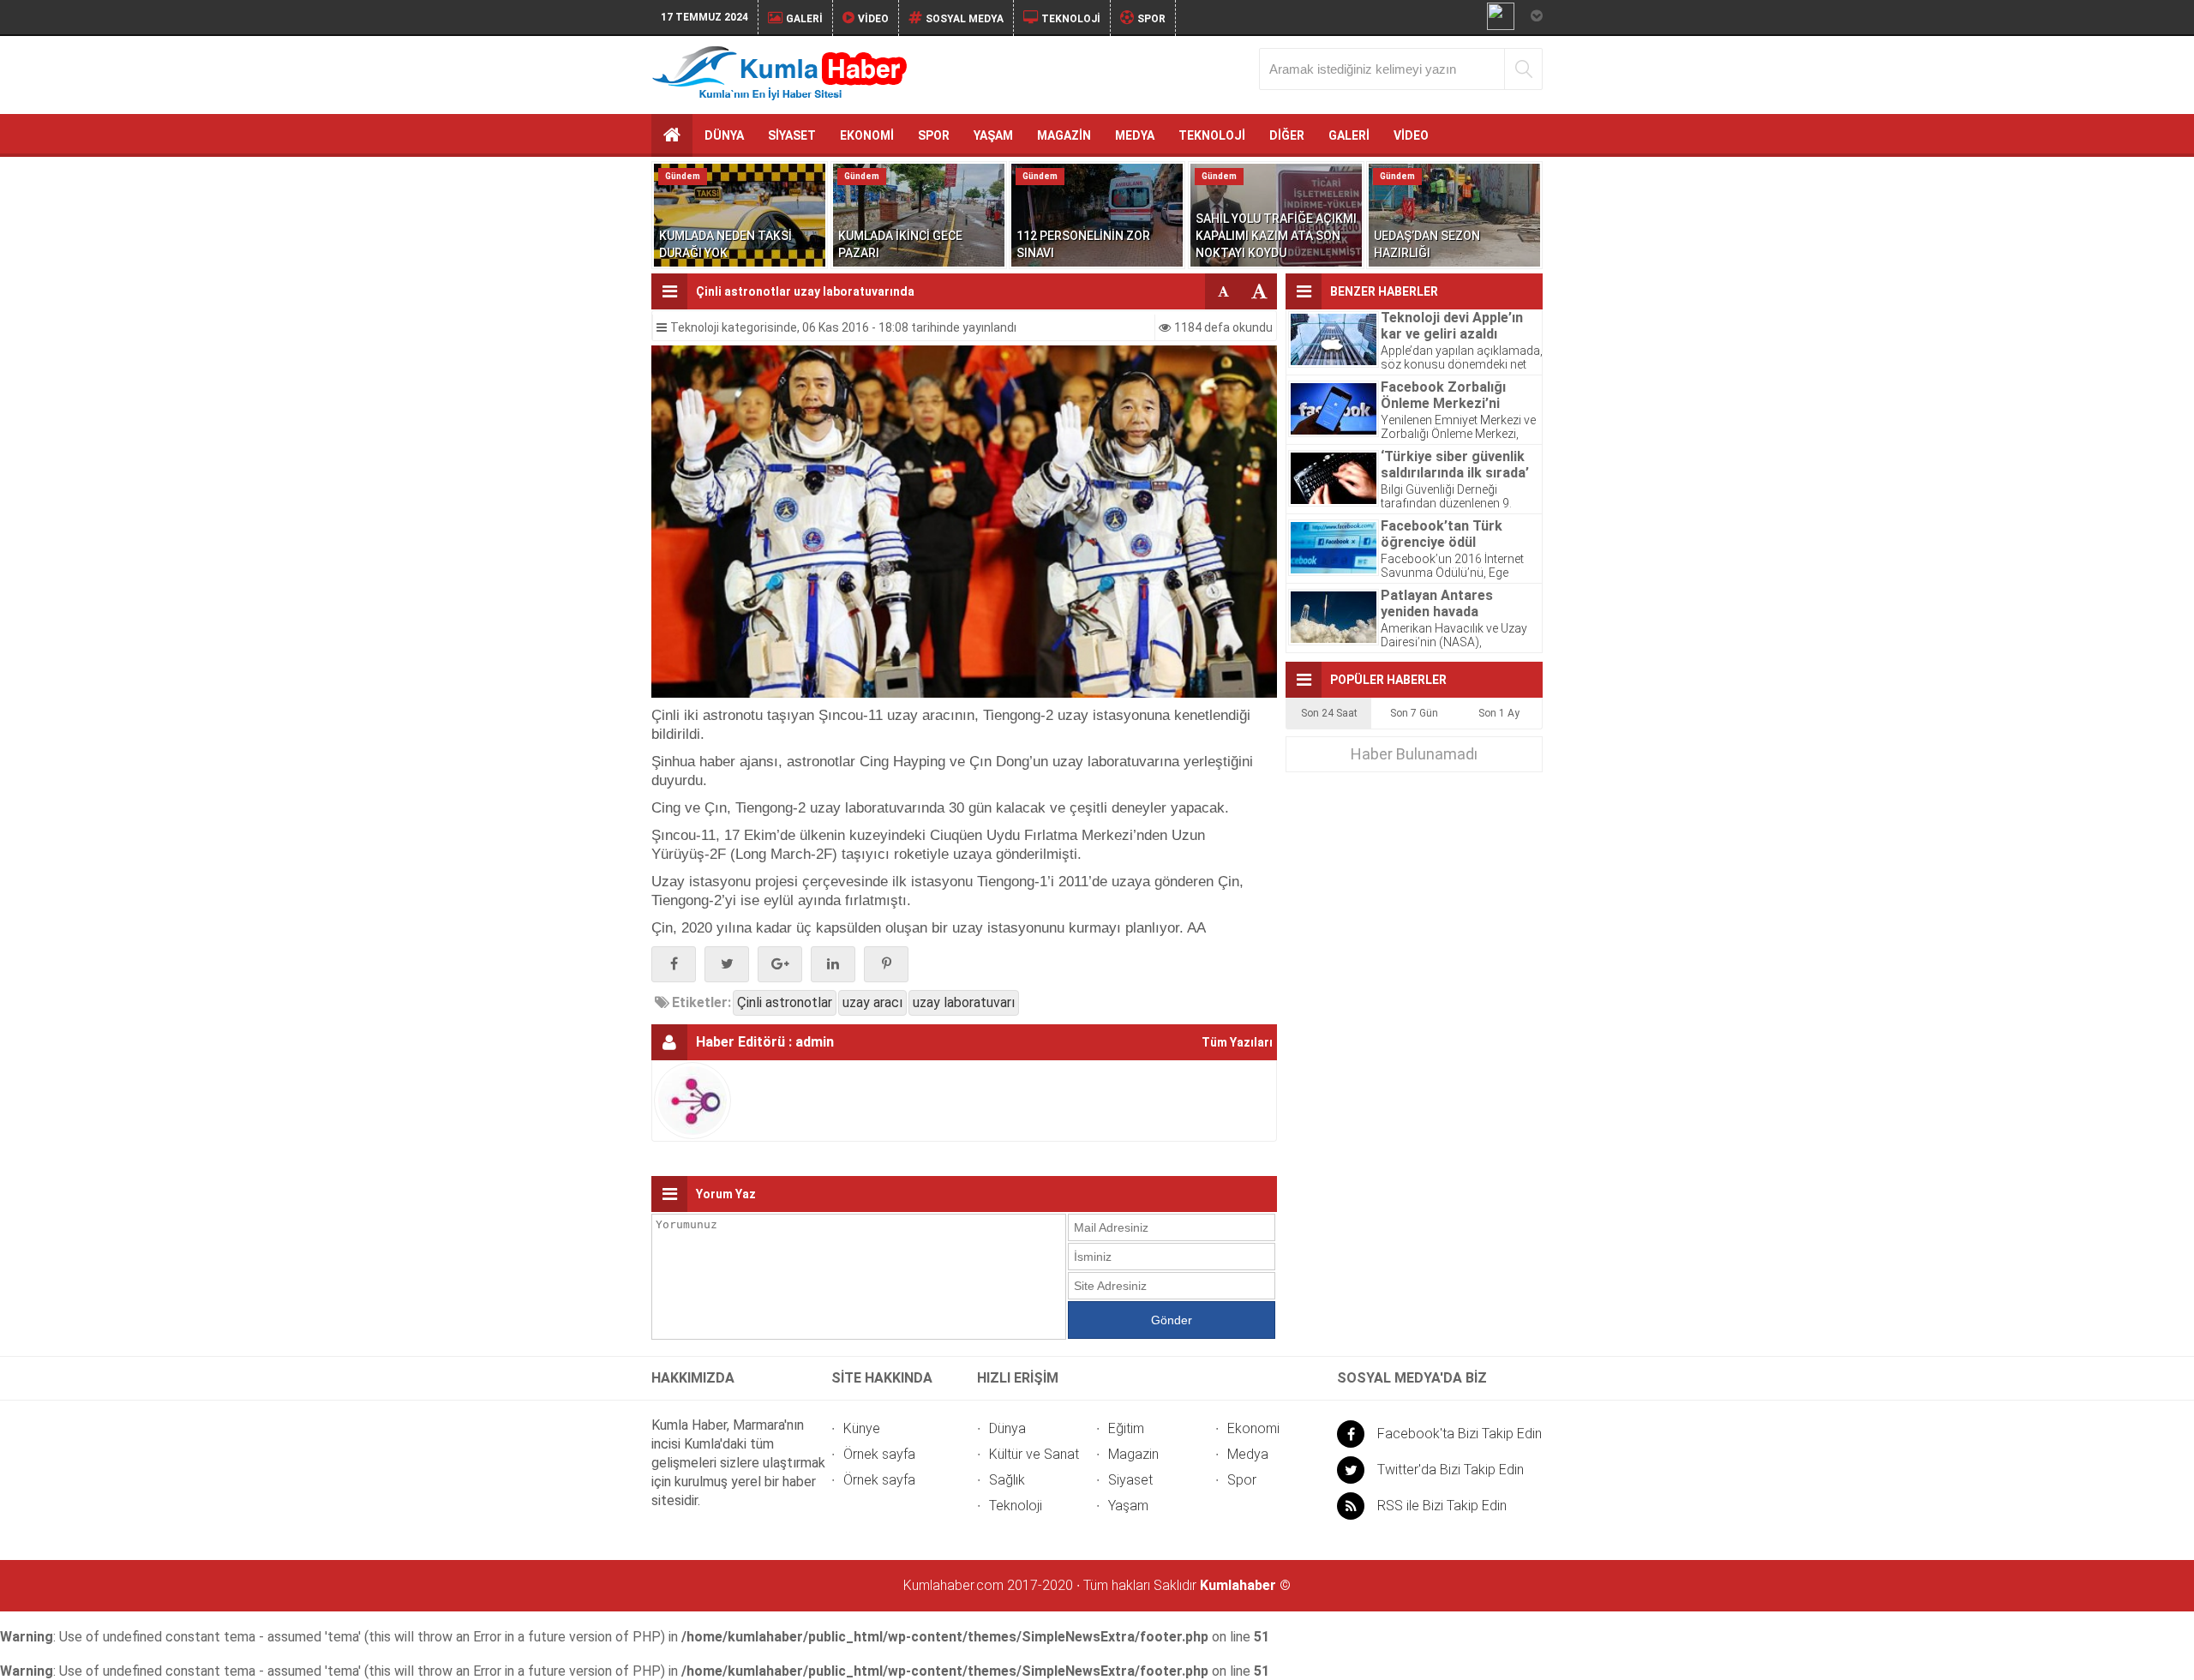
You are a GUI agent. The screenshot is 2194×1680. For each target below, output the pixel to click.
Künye (862, 1428)
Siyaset (1130, 1480)
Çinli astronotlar (785, 1002)
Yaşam (1128, 1506)
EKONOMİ (867, 135)
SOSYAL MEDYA (965, 19)
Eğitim (1126, 1428)
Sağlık (1007, 1480)
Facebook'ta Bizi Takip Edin (1460, 1434)
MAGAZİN (1064, 135)
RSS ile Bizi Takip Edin (1442, 1506)
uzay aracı (872, 1002)
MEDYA (1135, 135)
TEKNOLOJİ (1071, 19)
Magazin (1133, 1454)
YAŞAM (993, 135)
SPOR (1151, 19)
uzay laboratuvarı (964, 1002)
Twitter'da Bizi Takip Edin (1451, 1470)
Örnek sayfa (879, 1454)
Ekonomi (1253, 1428)
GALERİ (804, 19)
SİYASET (792, 135)
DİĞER (1287, 135)
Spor (1242, 1480)
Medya (1248, 1454)
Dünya (1007, 1428)
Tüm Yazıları (1237, 1042)
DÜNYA (724, 135)
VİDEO (873, 19)
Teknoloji (695, 327)
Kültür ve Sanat (1034, 1454)
